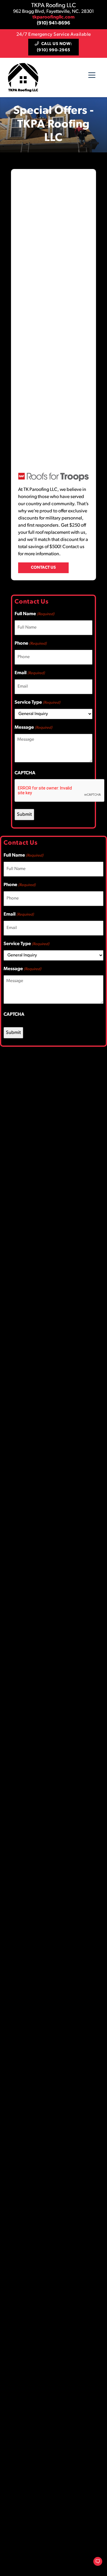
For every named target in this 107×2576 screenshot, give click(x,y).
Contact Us (43, 568)
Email (30, 673)
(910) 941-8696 (53, 23)
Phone (31, 643)
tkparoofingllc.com (53, 17)
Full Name (34, 614)
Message (33, 728)
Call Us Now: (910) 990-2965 (55, 47)
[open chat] (95, 2564)
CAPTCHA (25, 773)
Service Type (37, 702)
